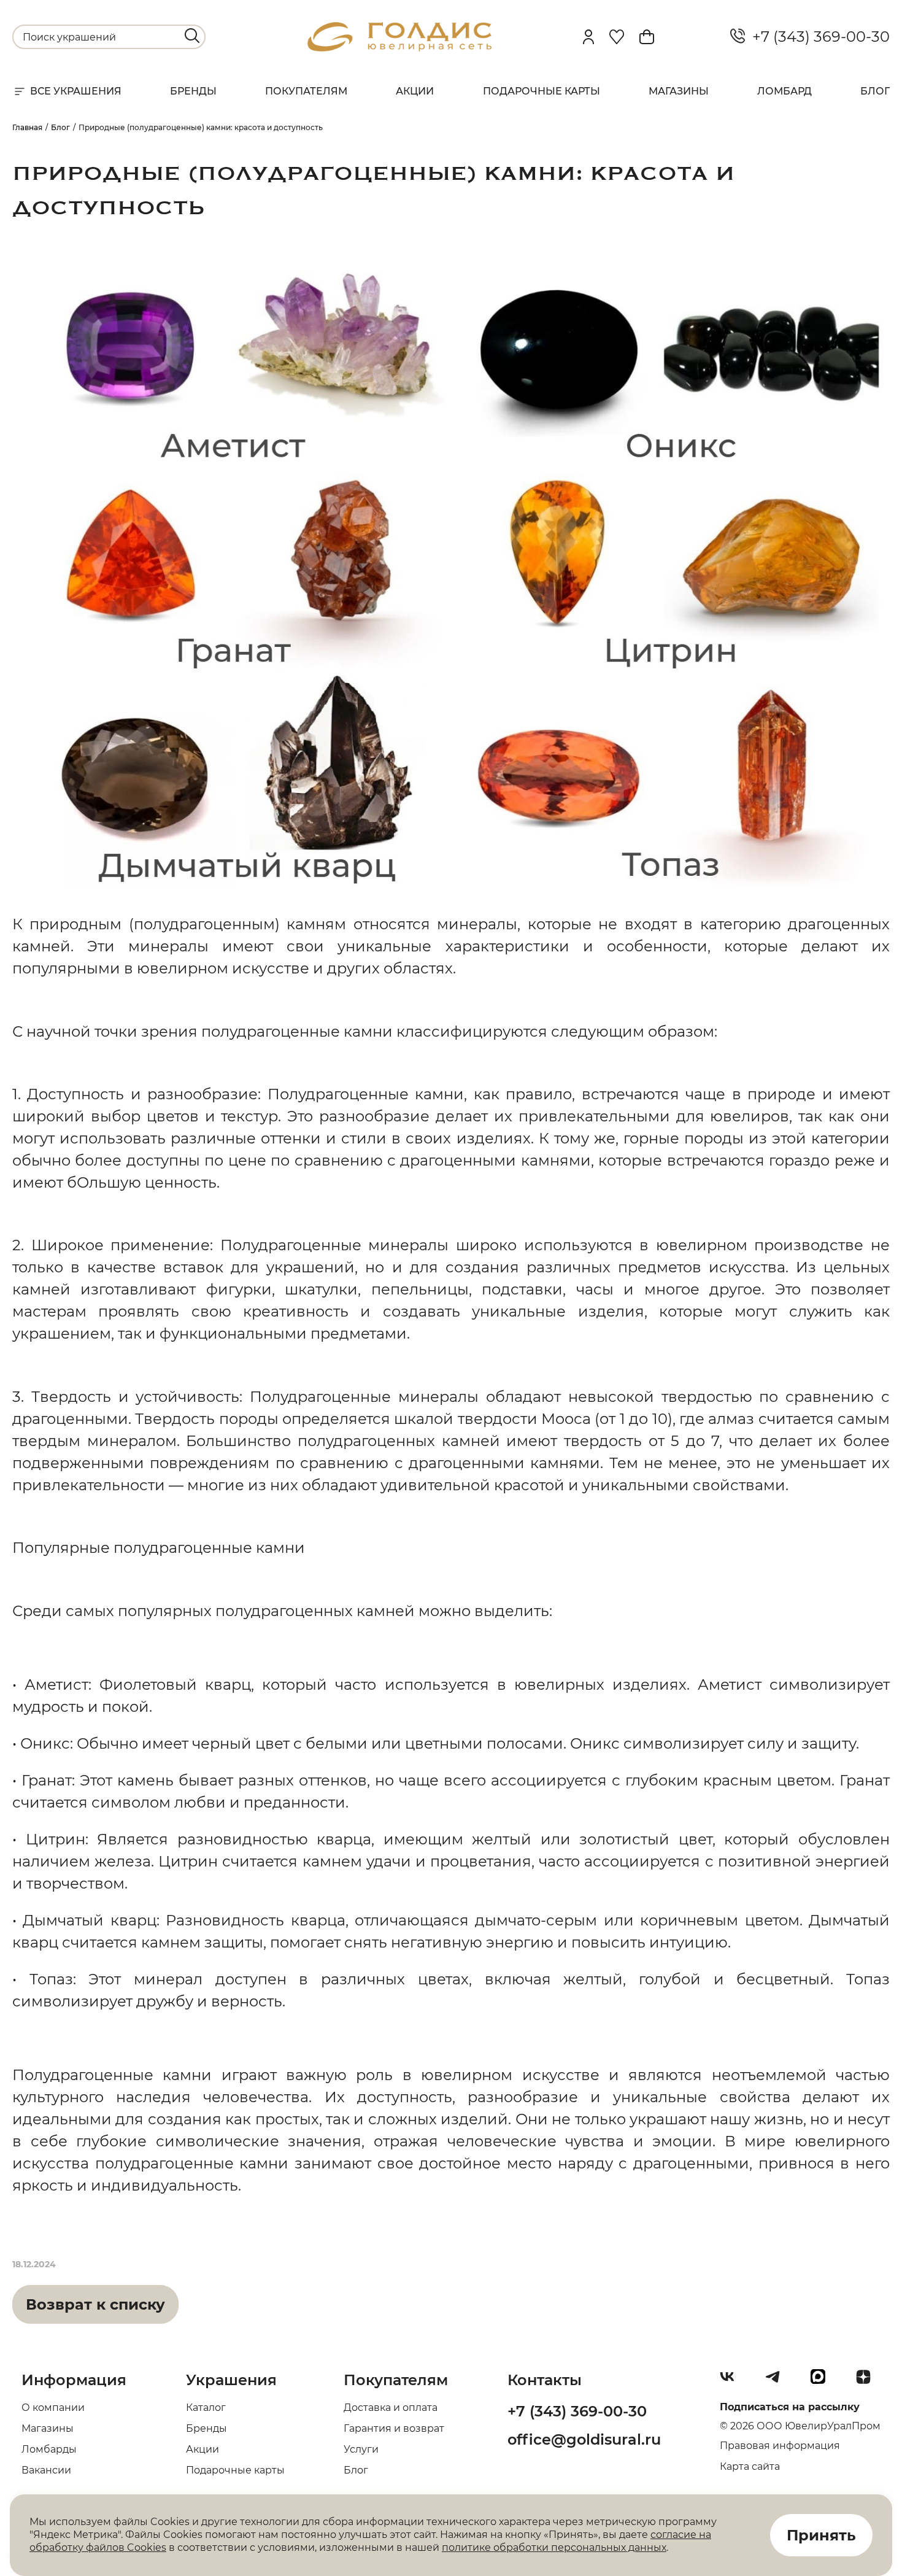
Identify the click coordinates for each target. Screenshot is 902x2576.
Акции (415, 91)
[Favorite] (617, 37)
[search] (192, 36)
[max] (823, 2381)
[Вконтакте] (732, 2381)
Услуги (361, 2449)
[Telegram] (777, 2381)
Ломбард (784, 91)
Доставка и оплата (391, 2408)
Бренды (193, 91)
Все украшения (76, 91)
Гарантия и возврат (394, 2428)
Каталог (206, 2408)
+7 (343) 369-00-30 (817, 37)
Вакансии (46, 2470)
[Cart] (647, 37)
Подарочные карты (542, 91)
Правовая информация (780, 2446)
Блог (875, 91)
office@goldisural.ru (584, 2439)
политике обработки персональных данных (554, 2547)
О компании (53, 2408)
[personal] (588, 37)
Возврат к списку (95, 2304)
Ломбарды (49, 2449)
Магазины (679, 91)
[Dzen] (868, 2381)
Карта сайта (750, 2466)
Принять (821, 2535)
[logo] (399, 48)
